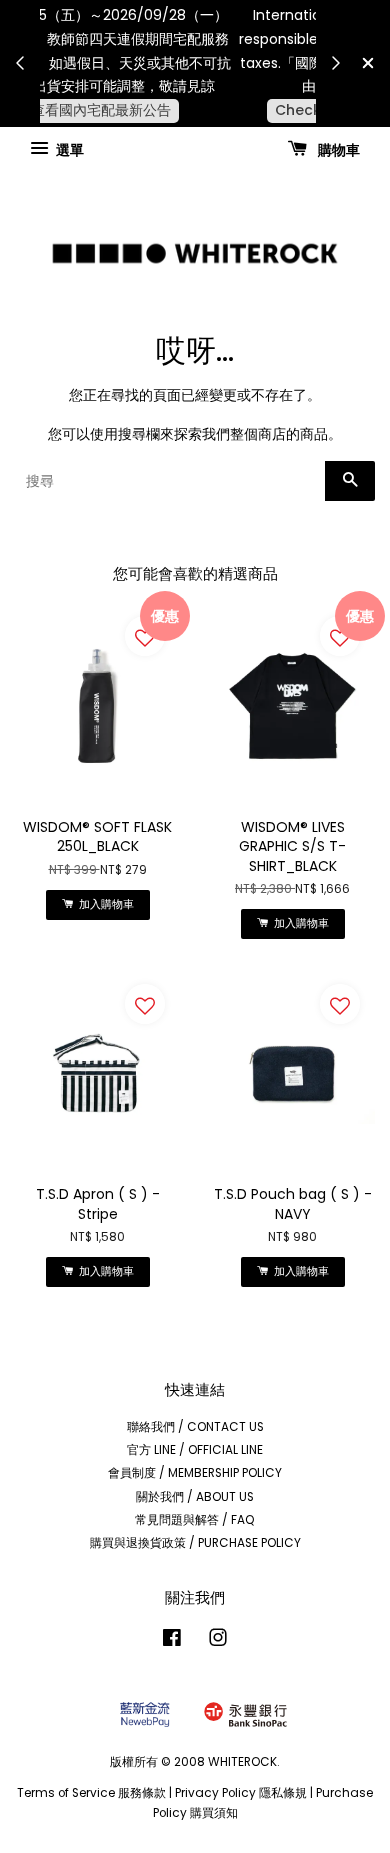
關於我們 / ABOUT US (195, 1497)
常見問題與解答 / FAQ (195, 1520)
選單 (68, 149)
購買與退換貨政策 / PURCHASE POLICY (195, 1543)
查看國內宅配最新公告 (183, 110)
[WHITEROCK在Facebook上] (172, 1642)
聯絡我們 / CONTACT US (195, 1427)
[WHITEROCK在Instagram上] (218, 1642)
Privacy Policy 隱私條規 (241, 1793)
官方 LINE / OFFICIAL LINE (195, 1450)
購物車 (337, 149)
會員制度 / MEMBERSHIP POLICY (195, 1473)
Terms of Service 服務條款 (91, 1793)
